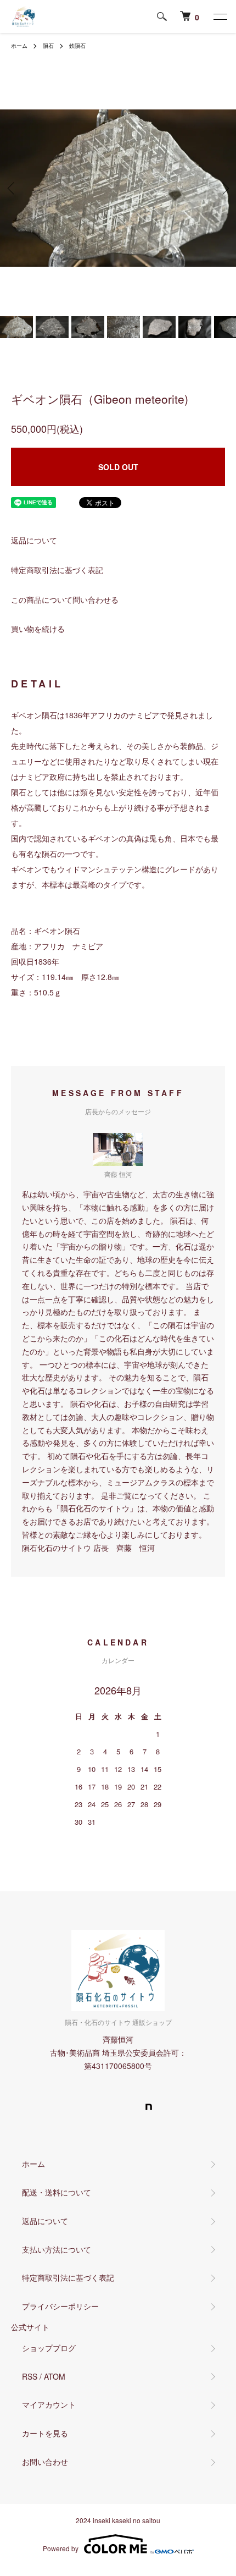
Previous (12, 188)
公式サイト (30, 2327)
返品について (34, 540)
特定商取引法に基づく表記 (57, 570)
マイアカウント (49, 2404)
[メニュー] (220, 16)
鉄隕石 (77, 46)
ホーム (19, 46)
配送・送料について (57, 2192)
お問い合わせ (45, 2462)
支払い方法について (57, 2249)
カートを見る (45, 2433)
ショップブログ (49, 2348)
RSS (30, 2376)
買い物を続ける (38, 629)
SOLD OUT (118, 467)
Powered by (61, 2548)
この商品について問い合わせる (65, 599)
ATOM (55, 2376)
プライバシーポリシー (60, 2306)
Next (224, 188)
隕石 (48, 46)
